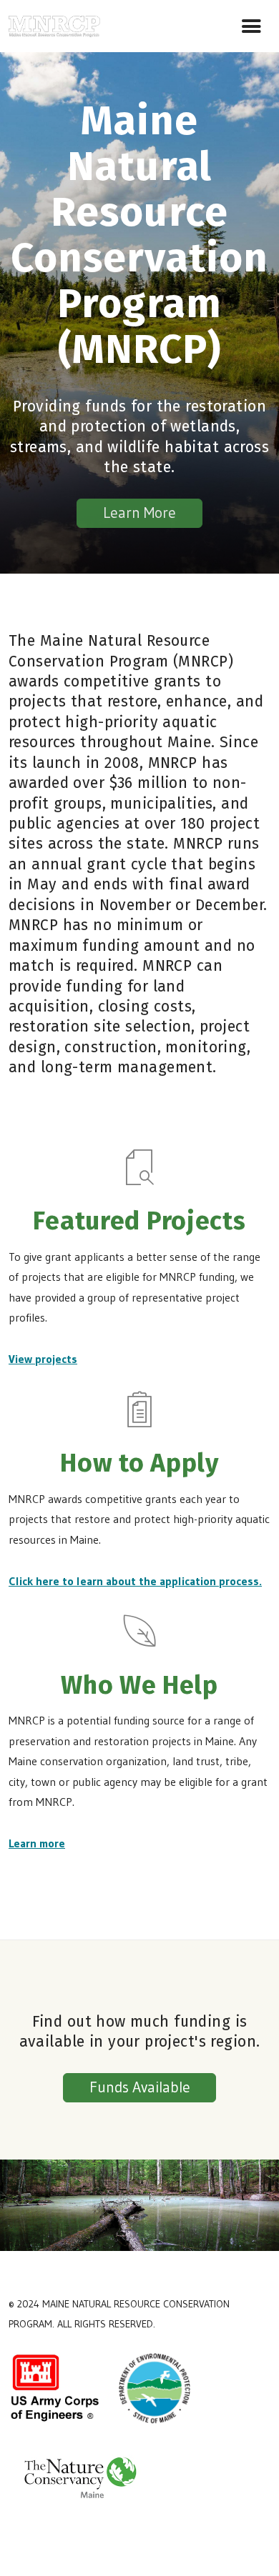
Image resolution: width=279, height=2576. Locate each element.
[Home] (54, 24)
